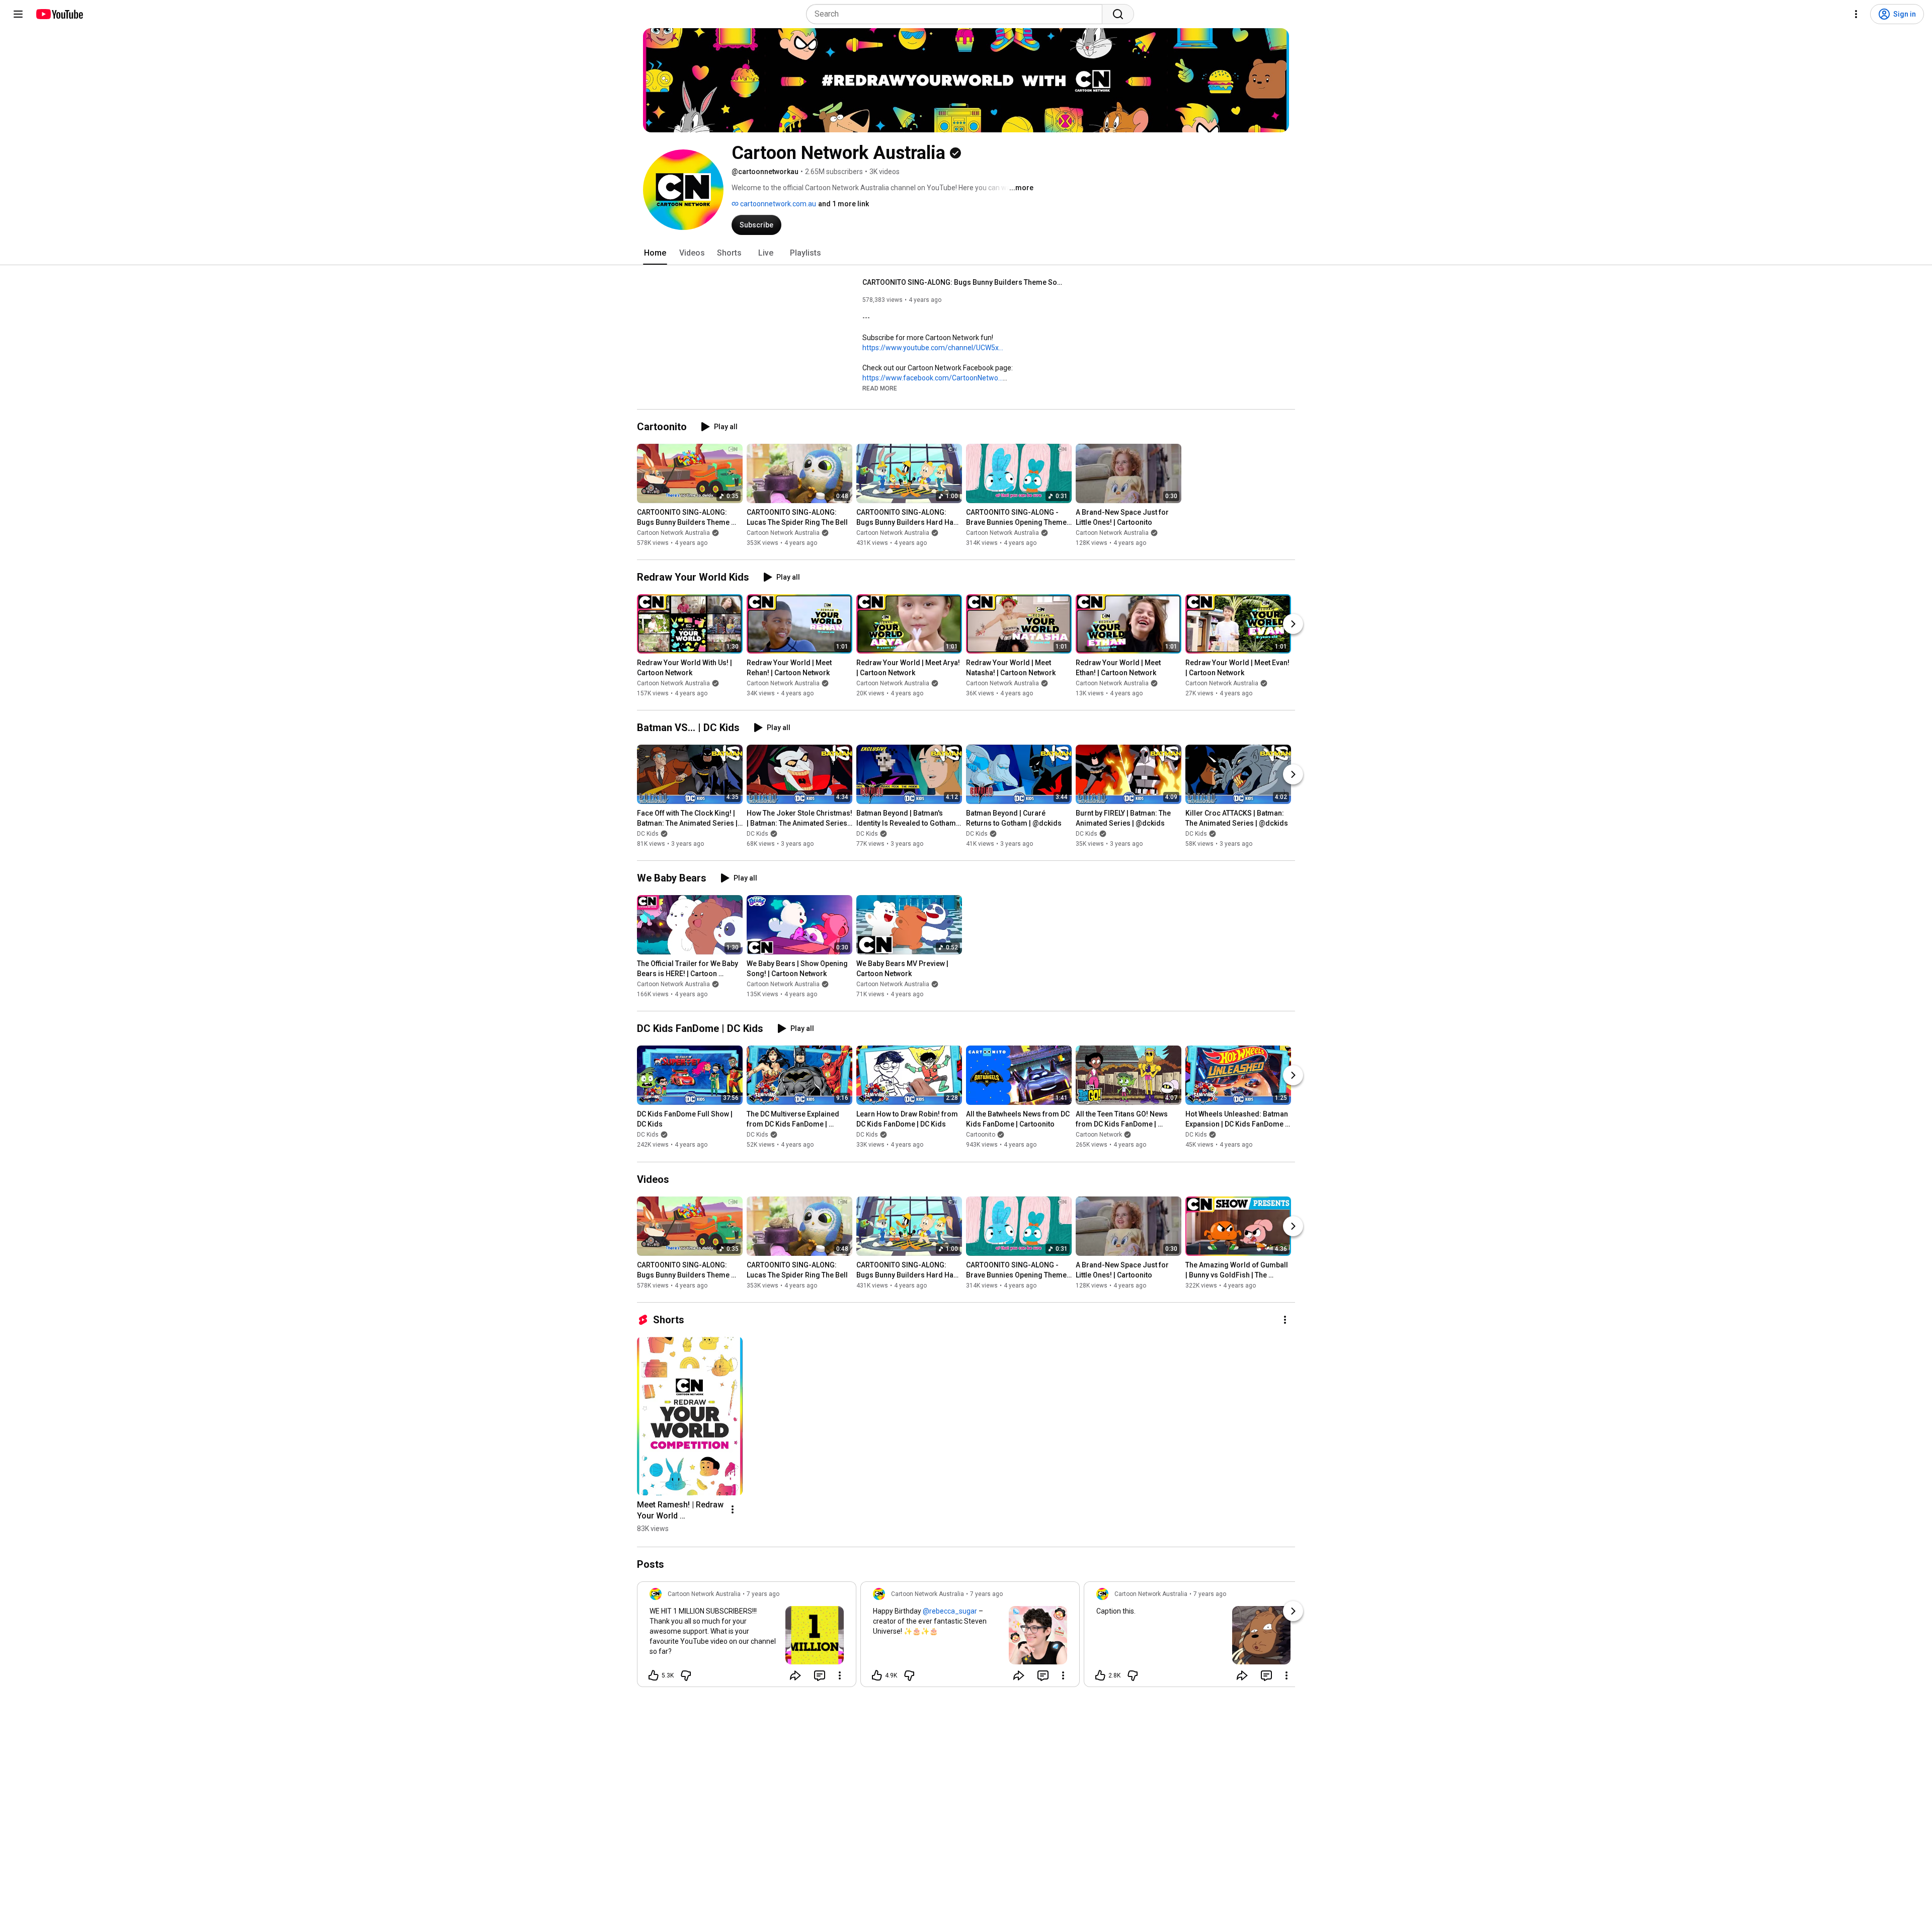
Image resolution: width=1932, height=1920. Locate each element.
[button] (880, 388)
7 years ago (763, 1594)
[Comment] (820, 1675)
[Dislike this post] (686, 1675)
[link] (747, 1637)
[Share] (795, 1675)
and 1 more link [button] (843, 204)
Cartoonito (981, 1135)
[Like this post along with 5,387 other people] (654, 1675)
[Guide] (18, 14)
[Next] (1293, 624)
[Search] (1118, 14)
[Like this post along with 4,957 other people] (877, 1675)
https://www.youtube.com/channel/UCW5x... (933, 348)
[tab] (655, 253)
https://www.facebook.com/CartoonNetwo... (933, 378)
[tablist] (966, 253)
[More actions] (1285, 1320)
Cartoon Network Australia (673, 533)
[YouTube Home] (59, 14)
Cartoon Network (1099, 1135)
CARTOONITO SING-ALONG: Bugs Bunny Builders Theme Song (963, 282)
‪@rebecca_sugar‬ (950, 1611)
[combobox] (957, 14)
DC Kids (648, 834)
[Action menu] (840, 1675)
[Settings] (1856, 14)
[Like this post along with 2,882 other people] (1100, 1675)
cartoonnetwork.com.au (777, 204)
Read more (880, 388)
